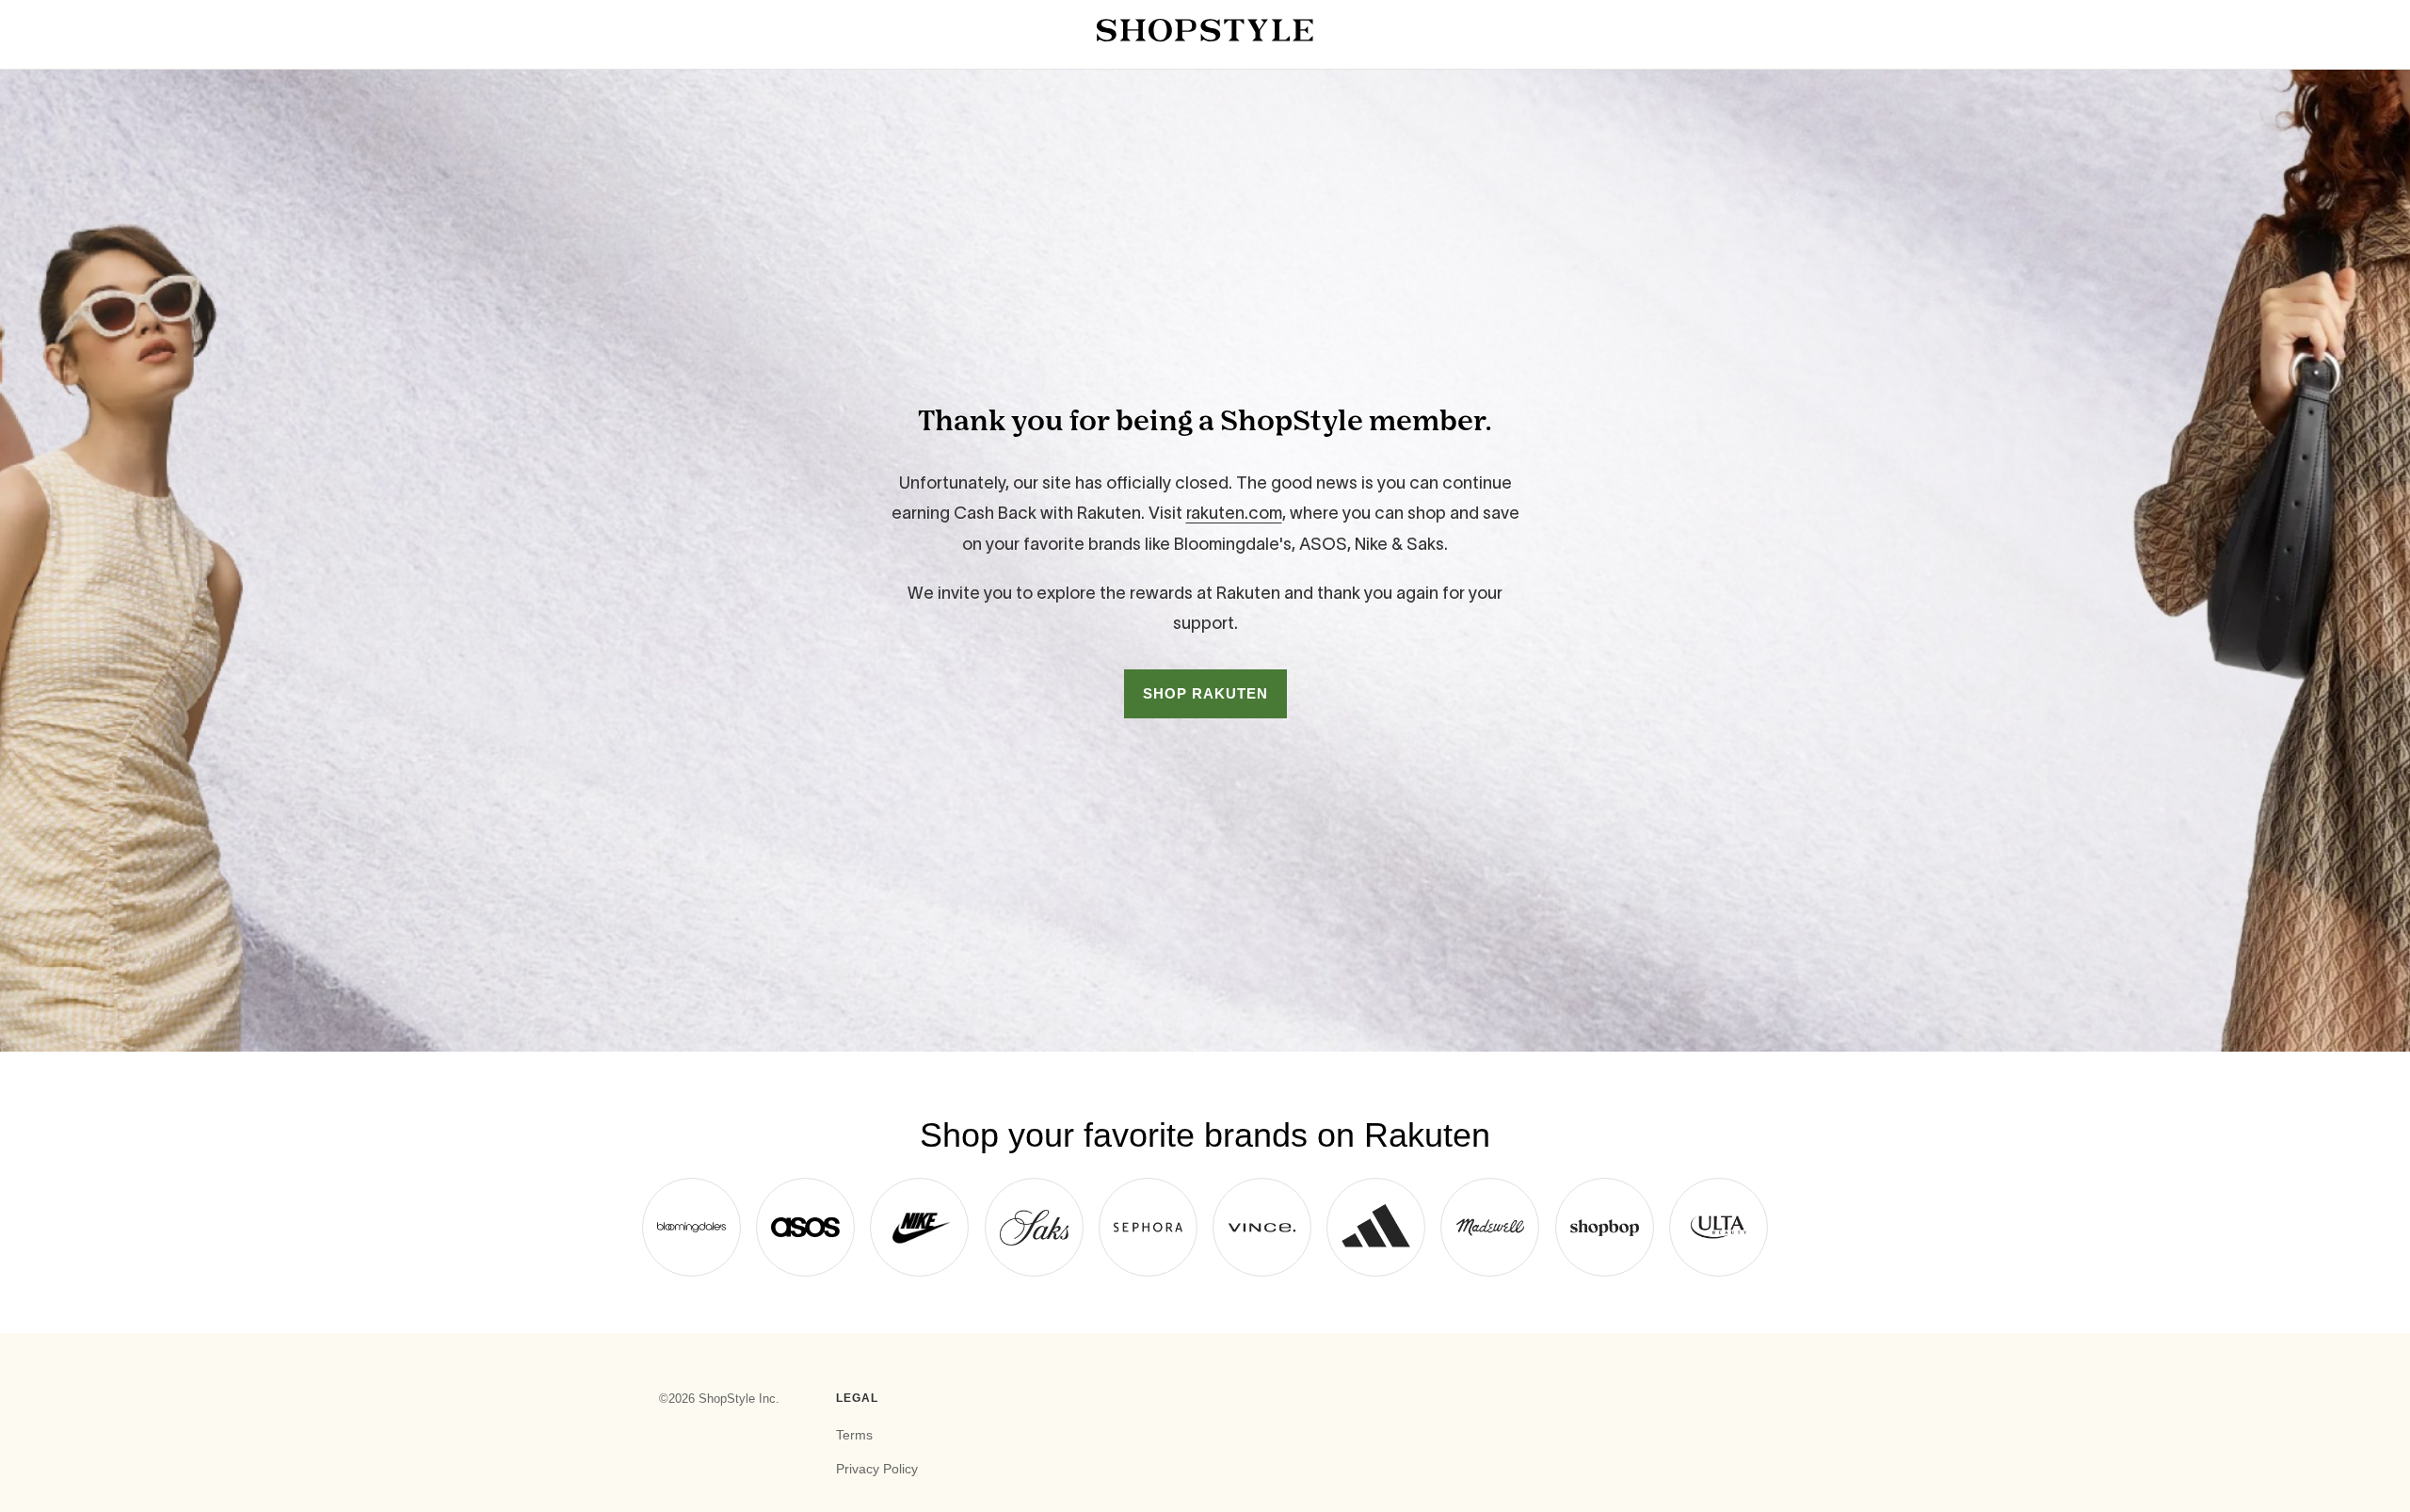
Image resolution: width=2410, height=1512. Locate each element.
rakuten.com (1234, 513)
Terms (854, 1435)
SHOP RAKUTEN (1205, 693)
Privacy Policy (877, 1469)
